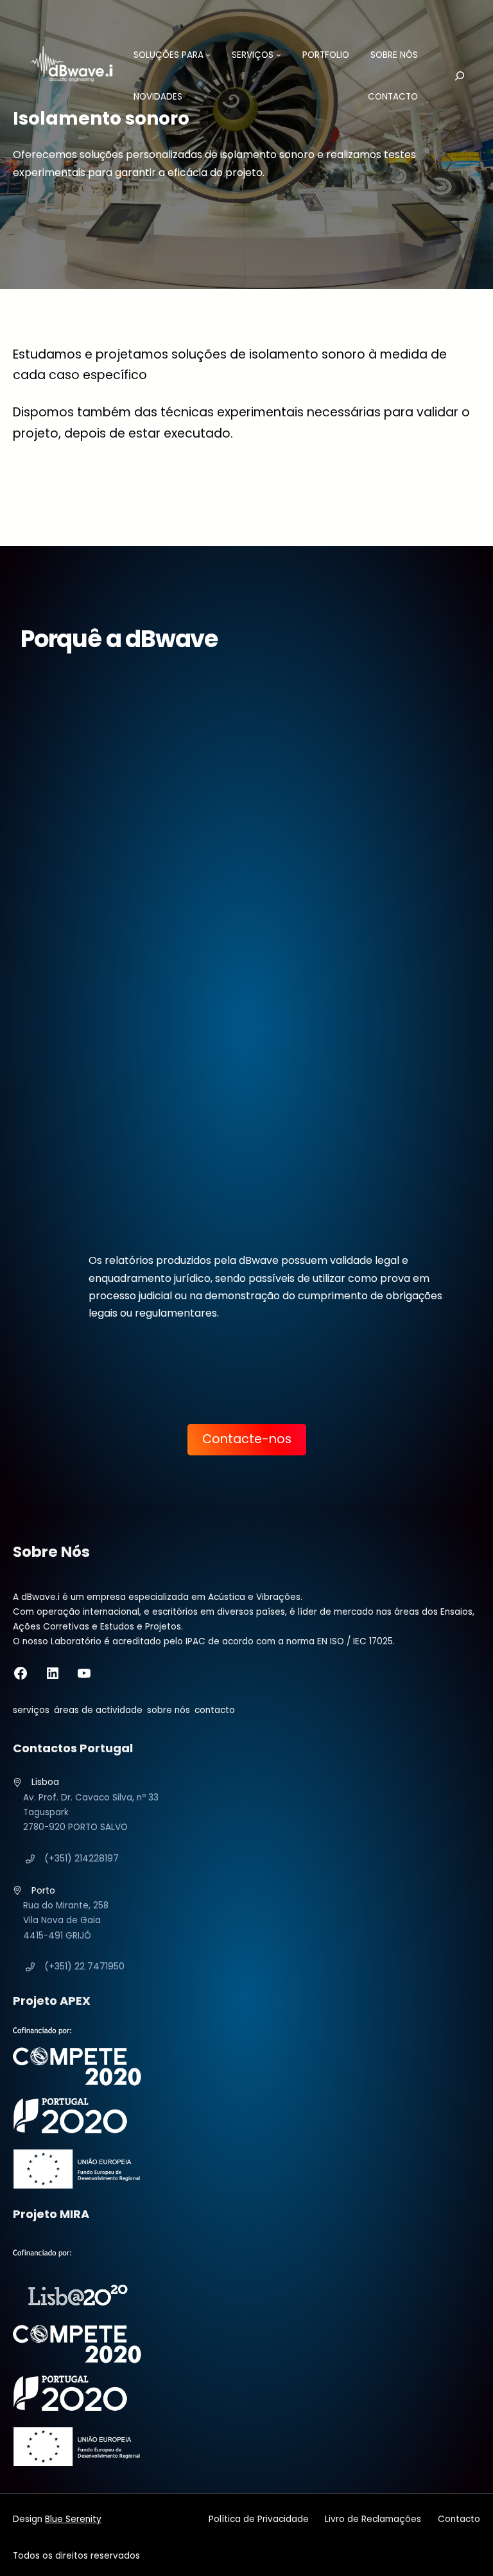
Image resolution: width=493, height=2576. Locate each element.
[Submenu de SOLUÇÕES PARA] (208, 55)
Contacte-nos (247, 1439)
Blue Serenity (73, 2519)
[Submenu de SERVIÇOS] (279, 55)
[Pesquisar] (451, 76)
